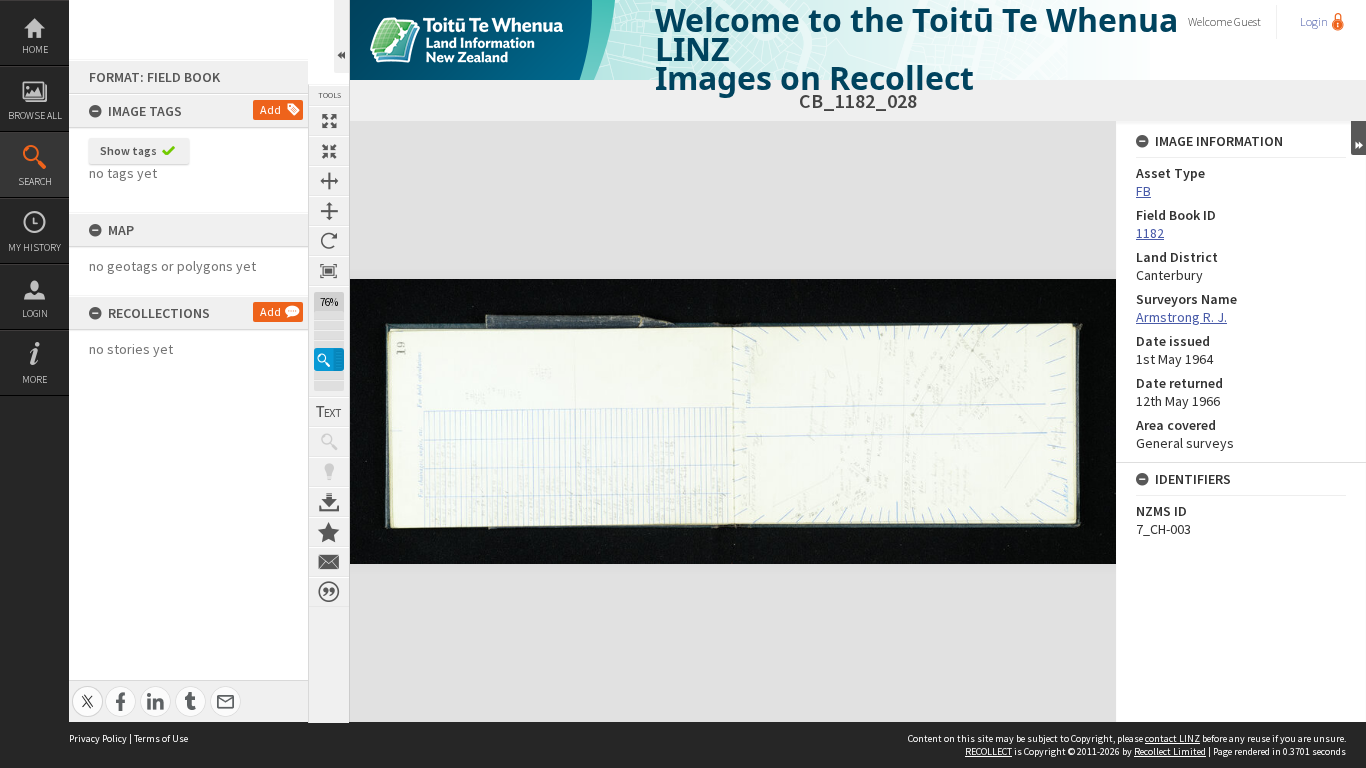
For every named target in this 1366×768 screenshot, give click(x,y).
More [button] (34, 379)
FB (1143, 191)
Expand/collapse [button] (1358, 138)
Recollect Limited (1170, 751)
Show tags (128, 150)
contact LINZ (1172, 738)
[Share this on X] (87, 690)
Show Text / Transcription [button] (329, 412)
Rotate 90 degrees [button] (329, 241)
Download (329, 502)
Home (35, 49)
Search (35, 181)
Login (35, 313)
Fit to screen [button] (329, 151)
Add (270, 109)
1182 (1150, 233)
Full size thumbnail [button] (329, 121)
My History (34, 247)
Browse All (35, 115)
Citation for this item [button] (329, 592)
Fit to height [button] (329, 211)
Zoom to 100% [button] (329, 271)
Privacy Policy (98, 738)
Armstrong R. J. (1181, 317)
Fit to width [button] (329, 181)
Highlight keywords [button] (329, 472)
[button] (329, 359)
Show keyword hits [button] (329, 442)
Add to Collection (329, 532)
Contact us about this (329, 562)
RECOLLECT (988, 751)
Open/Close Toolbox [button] (341, 36)
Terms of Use (161, 738)
